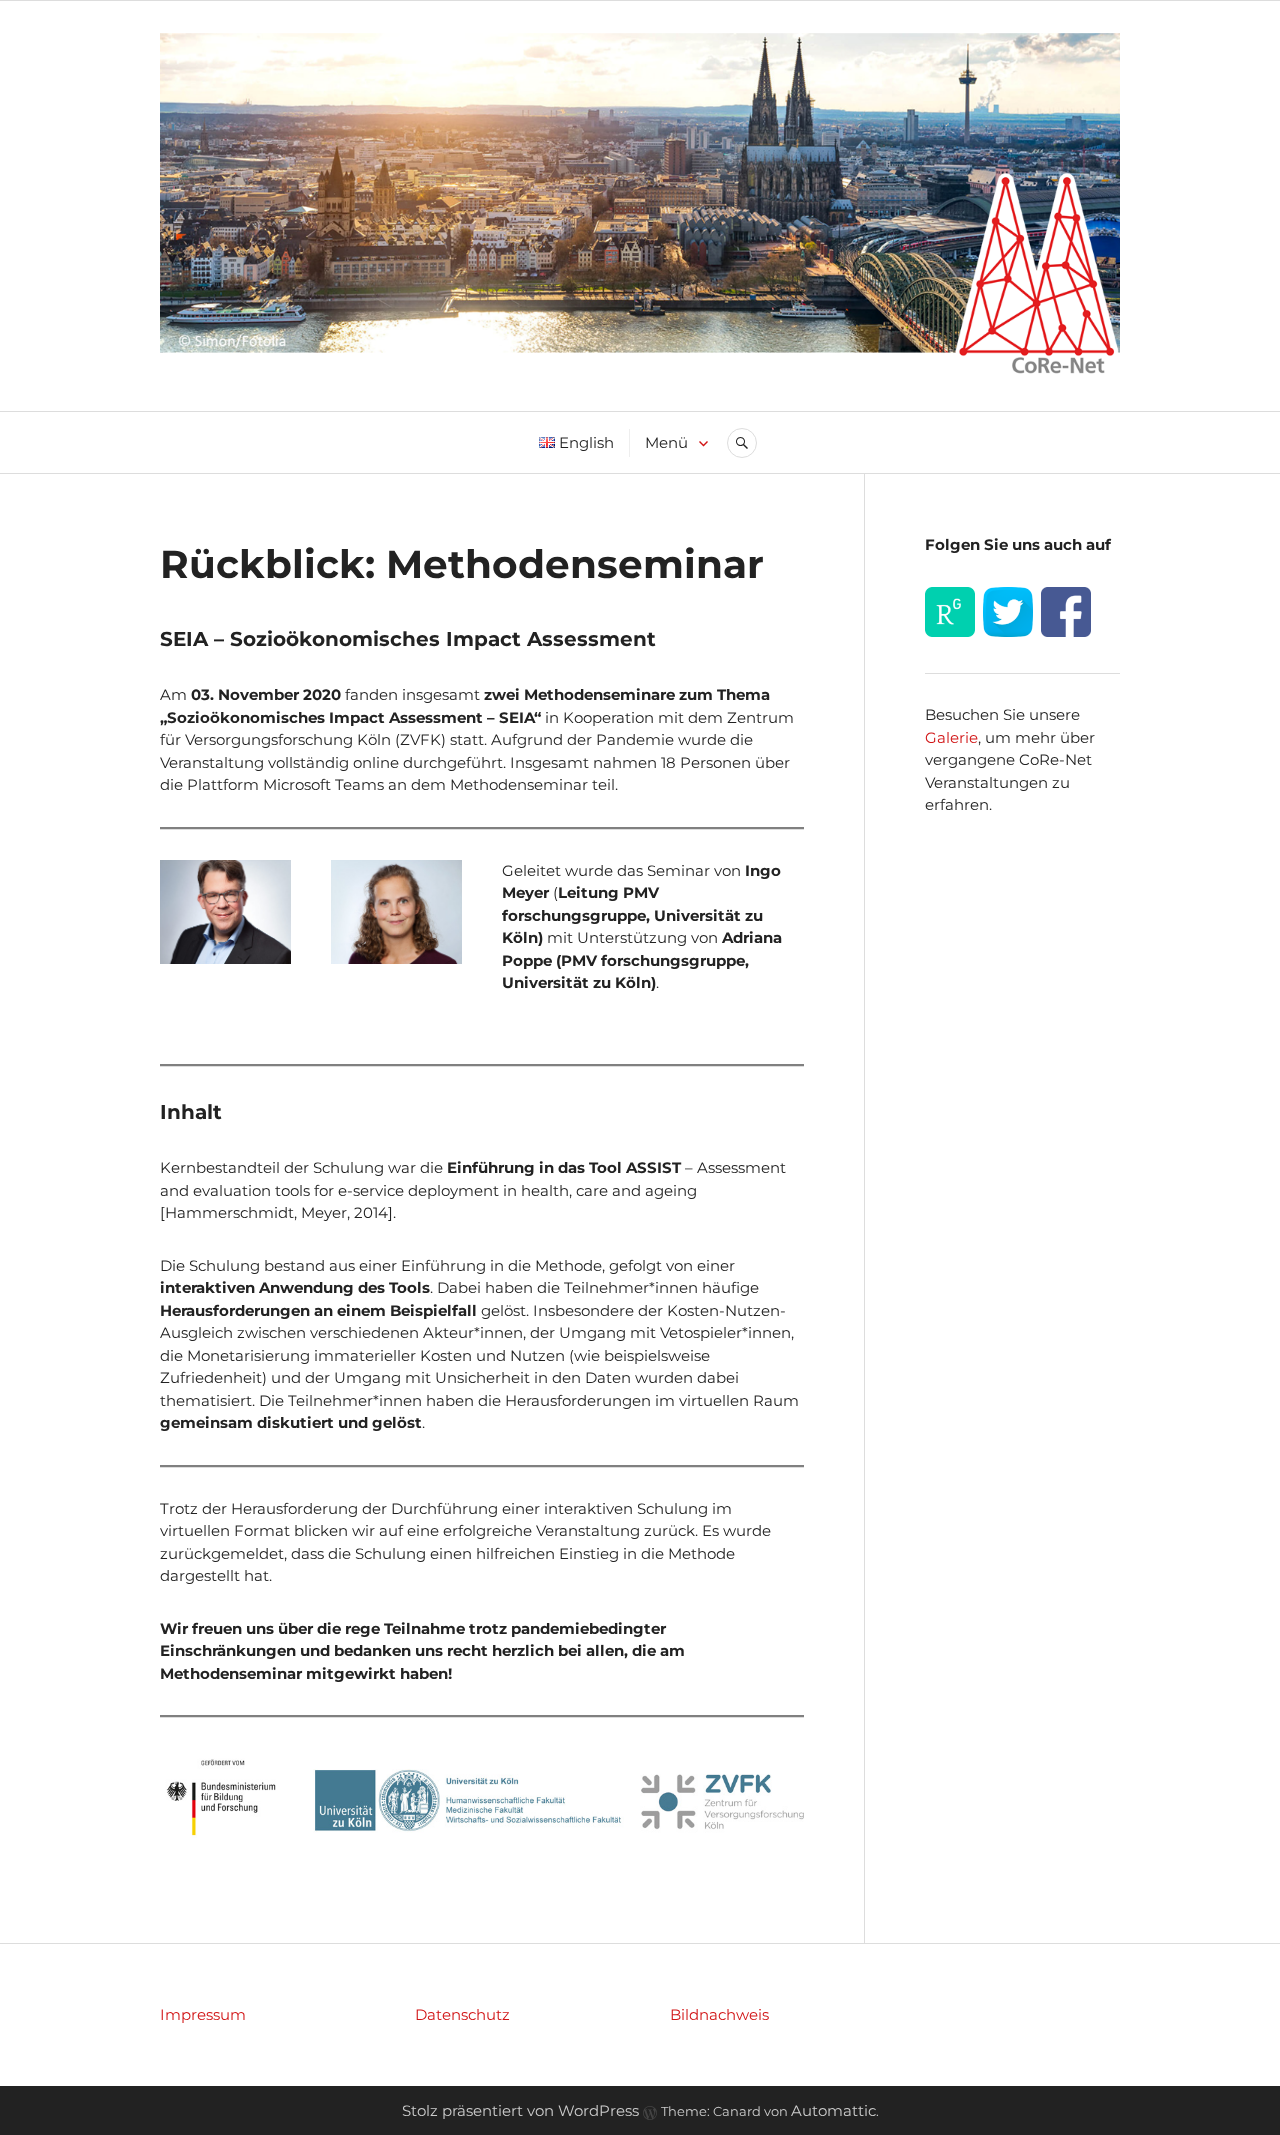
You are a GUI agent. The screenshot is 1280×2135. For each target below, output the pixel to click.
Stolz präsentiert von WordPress (520, 2110)
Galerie (951, 737)
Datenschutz (462, 2014)
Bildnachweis (719, 2014)
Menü (666, 442)
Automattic (833, 2110)
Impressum (203, 2014)
